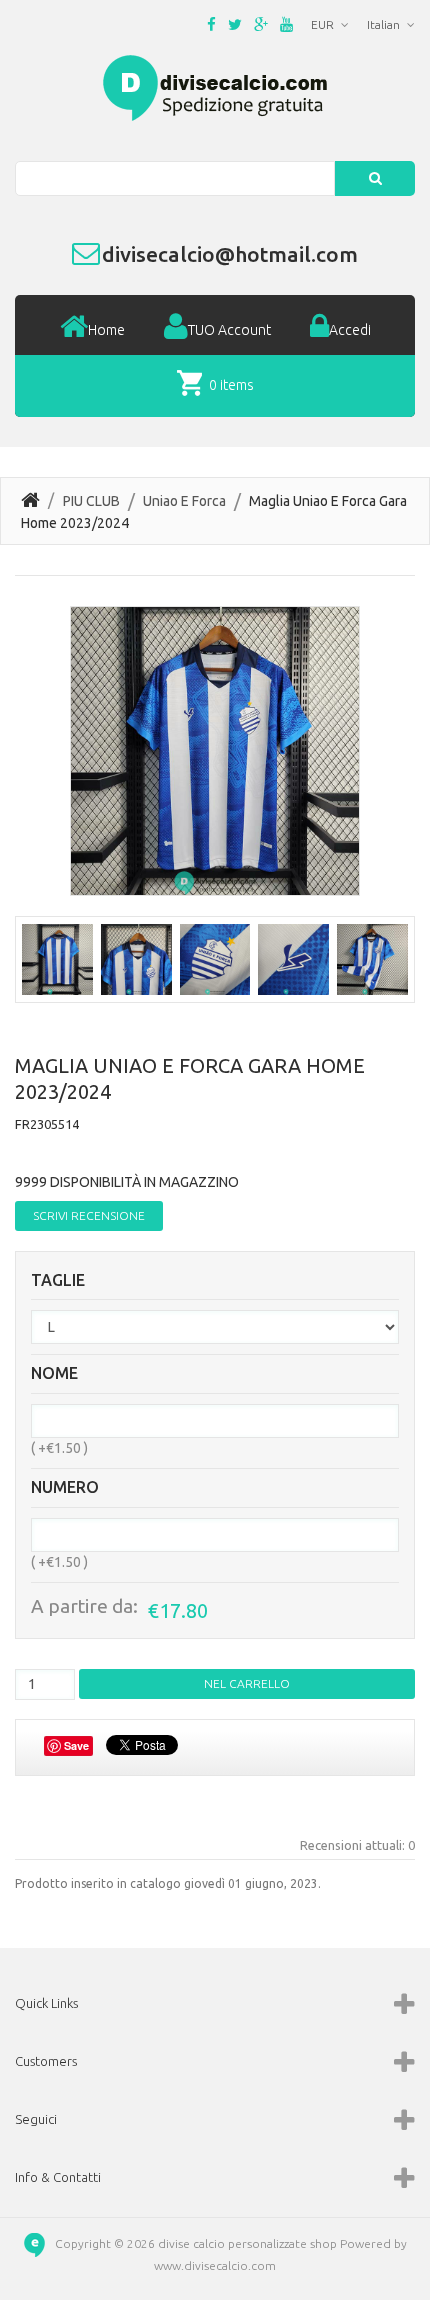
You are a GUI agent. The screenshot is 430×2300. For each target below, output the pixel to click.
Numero (65, 1487)
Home (106, 330)
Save (76, 1745)
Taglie (58, 1280)
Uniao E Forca (184, 501)
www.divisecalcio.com (215, 2265)
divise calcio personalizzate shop (247, 2243)
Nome (54, 1373)
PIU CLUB (91, 501)
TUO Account (229, 330)
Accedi (350, 330)
